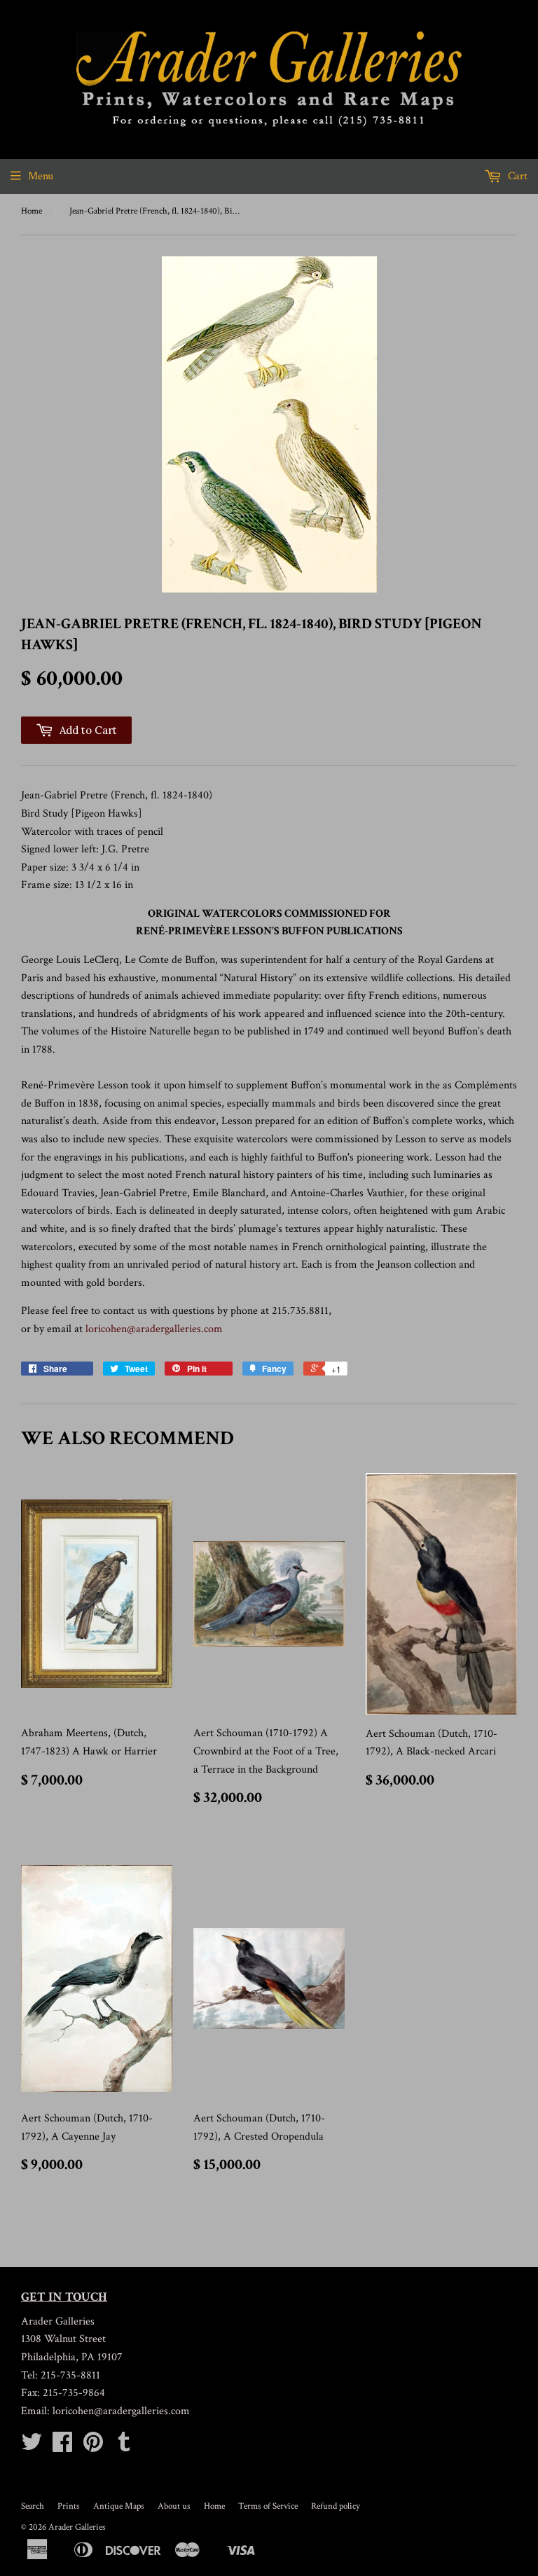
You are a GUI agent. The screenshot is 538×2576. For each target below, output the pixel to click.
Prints (69, 2506)
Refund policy (336, 2506)
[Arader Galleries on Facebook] (62, 2447)
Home (32, 211)
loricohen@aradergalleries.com (154, 1329)
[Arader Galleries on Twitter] (32, 2447)
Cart (516, 176)
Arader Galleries (77, 2527)
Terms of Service (268, 2506)
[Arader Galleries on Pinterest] (93, 2447)
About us (174, 2506)
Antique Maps (119, 2506)
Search (33, 2506)
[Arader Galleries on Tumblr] (124, 2447)
